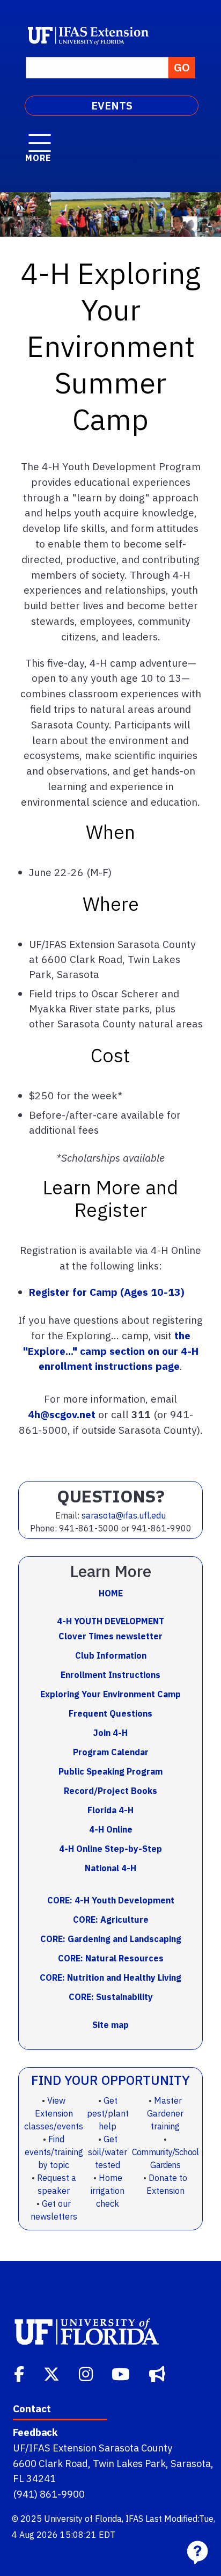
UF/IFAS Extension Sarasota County (93, 2448)
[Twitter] (53, 2373)
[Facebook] (20, 2373)
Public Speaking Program (110, 1771)
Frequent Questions (110, 1713)
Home (111, 1593)
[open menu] (40, 137)
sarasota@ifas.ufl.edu (124, 1515)
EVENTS (112, 105)
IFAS (134, 2519)
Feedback (35, 2432)
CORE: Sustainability (111, 1997)
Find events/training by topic (54, 2152)
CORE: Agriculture (111, 1920)
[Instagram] (87, 2373)
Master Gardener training (165, 2113)
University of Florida (83, 2519)
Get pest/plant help (108, 2113)
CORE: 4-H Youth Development (111, 1900)
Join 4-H (110, 1733)
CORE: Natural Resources (111, 1958)
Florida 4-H (110, 1810)
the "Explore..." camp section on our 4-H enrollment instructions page (111, 1351)
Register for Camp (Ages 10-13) (107, 1292)
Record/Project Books (110, 1791)
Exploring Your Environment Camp (110, 1694)
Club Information (111, 1655)
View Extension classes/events (54, 2113)
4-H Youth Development (110, 1621)
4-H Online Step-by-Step (110, 1849)
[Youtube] (122, 2373)
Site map (110, 2025)
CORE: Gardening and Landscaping (111, 1939)
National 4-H (110, 1868)
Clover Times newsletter (110, 1636)
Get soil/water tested (108, 2152)
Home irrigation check (108, 2191)
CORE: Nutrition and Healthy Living (110, 1977)
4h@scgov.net (62, 1414)
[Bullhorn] (158, 2373)
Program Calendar (111, 1752)
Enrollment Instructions (110, 1675)
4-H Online (111, 1829)
